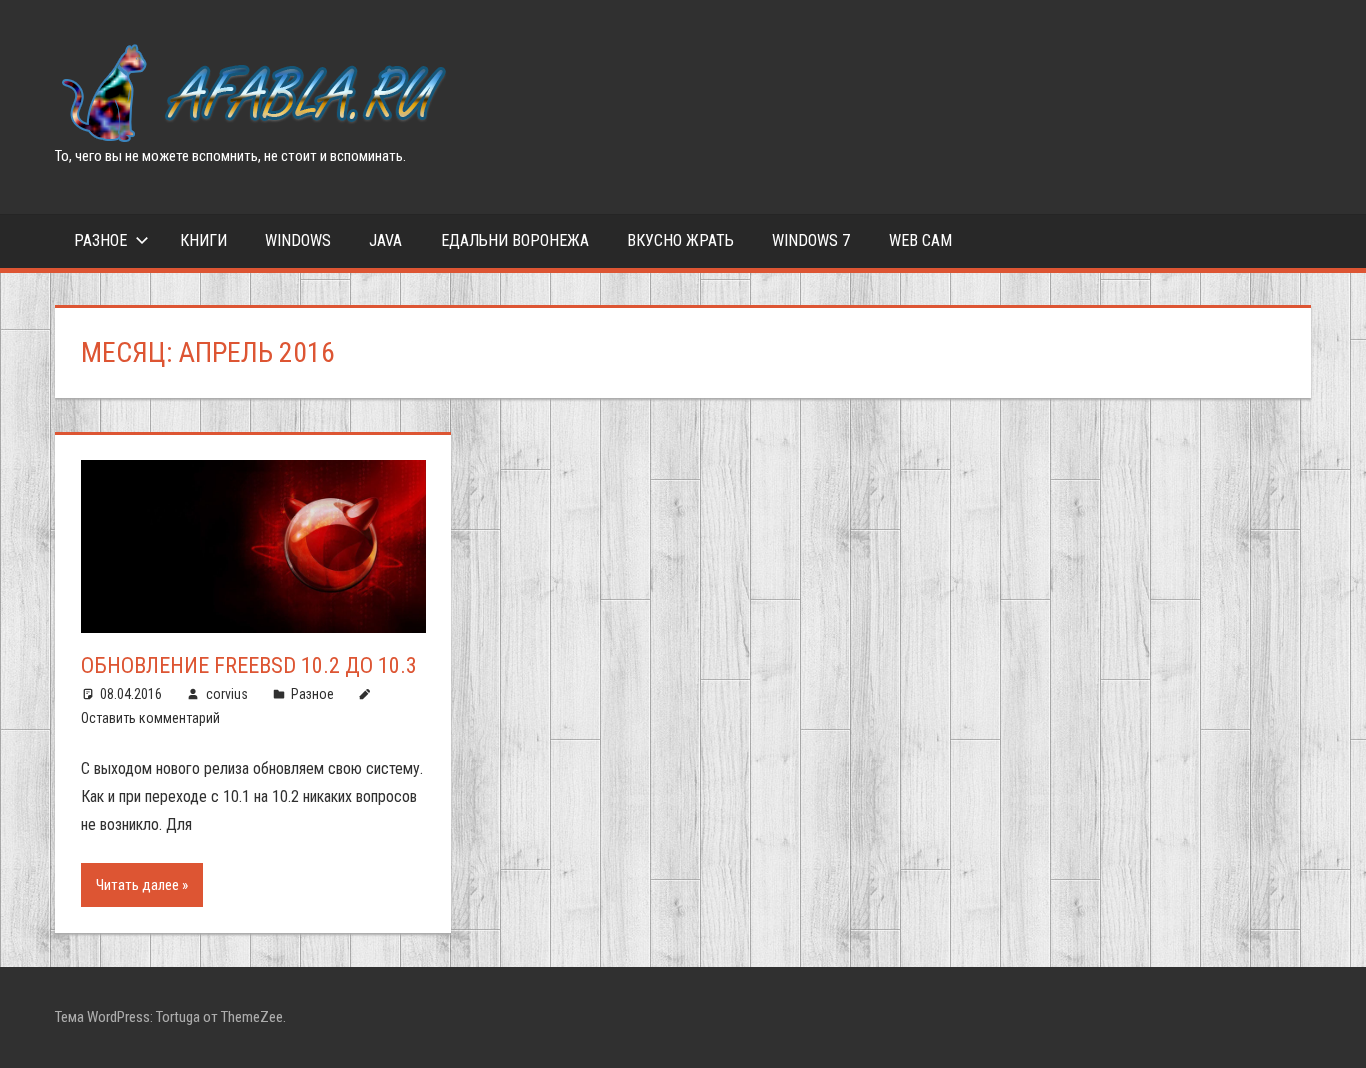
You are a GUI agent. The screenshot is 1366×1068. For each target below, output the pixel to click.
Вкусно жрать (680, 240)
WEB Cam (920, 240)
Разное (100, 240)
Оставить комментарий (150, 718)
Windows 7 (811, 240)
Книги (203, 240)
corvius (227, 694)
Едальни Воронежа (515, 240)
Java (385, 240)
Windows (298, 240)
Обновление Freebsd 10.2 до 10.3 (249, 665)
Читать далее (137, 885)
